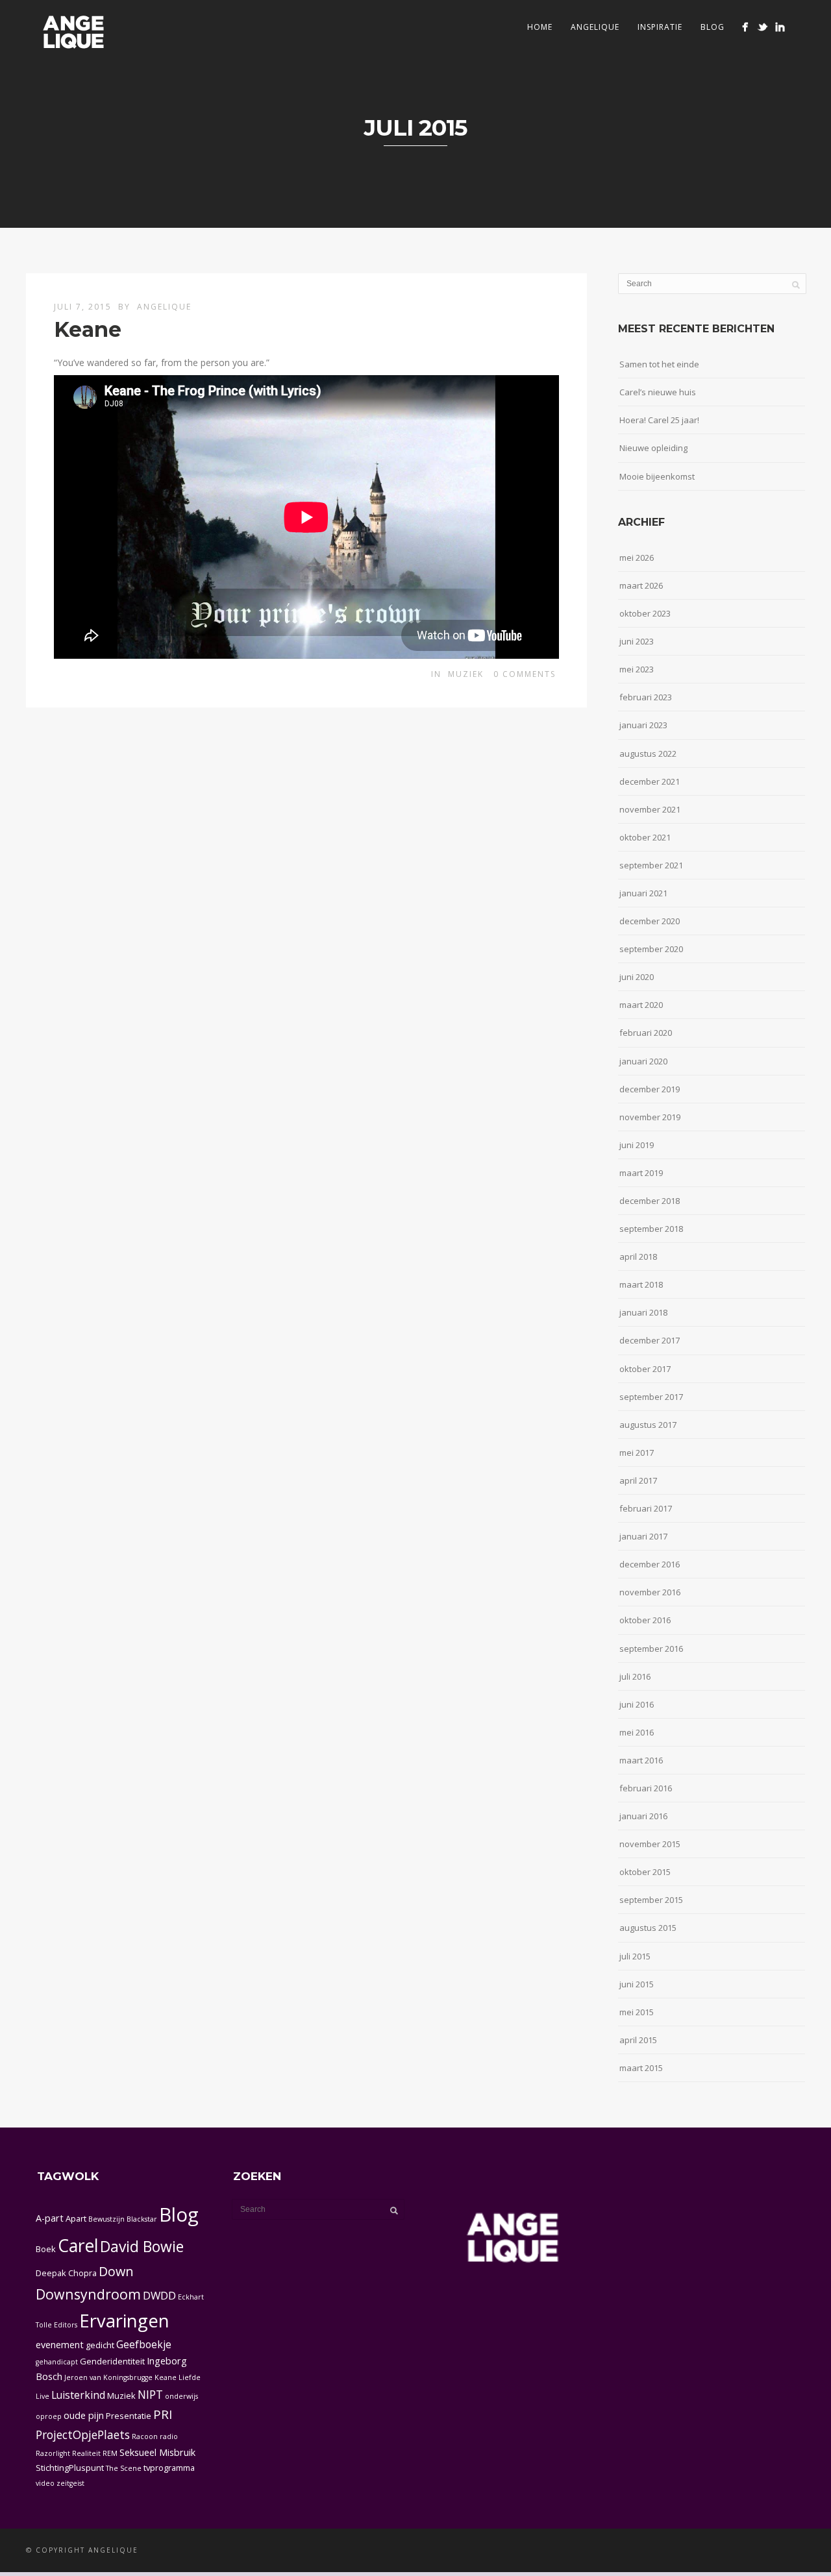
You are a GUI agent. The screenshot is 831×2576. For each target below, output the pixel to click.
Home (540, 27)
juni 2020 (637, 977)
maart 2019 (641, 1173)
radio (169, 2436)
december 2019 (650, 1089)
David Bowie (142, 2246)
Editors (66, 2325)
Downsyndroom (88, 2294)
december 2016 (650, 1564)
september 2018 (651, 1229)
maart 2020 (641, 1005)
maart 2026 (641, 585)
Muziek (121, 2396)
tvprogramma (169, 2468)
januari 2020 (643, 1061)
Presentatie (129, 2416)
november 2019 (650, 1117)
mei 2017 (637, 1453)
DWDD (159, 2295)
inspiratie (660, 27)
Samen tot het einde (659, 364)
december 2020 (650, 921)
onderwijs (181, 2396)
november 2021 (650, 809)
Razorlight (53, 2453)
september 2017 (651, 1397)
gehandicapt (57, 2362)
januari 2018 (643, 1312)
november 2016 (650, 1592)
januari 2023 (643, 725)
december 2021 (650, 781)
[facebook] (745, 27)
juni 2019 (637, 1145)
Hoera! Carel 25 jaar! (659, 420)
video (45, 2483)
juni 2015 (637, 1984)
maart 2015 (641, 2068)
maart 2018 (641, 1284)
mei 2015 (637, 2012)
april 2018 (638, 1257)
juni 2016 (637, 1704)
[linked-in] (780, 27)
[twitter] (763, 27)
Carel (78, 2246)
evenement (60, 2345)
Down (116, 2271)
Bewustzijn (106, 2219)
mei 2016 (637, 1732)
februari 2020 (646, 1033)
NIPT (150, 2394)
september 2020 (651, 949)
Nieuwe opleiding (653, 448)
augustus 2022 (648, 754)
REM (110, 2453)
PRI (163, 2414)
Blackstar (142, 2219)
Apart (76, 2218)
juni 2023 (637, 641)
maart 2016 (641, 1760)
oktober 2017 (645, 1369)
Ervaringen (124, 2321)
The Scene (124, 2468)
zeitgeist (70, 2483)
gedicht (100, 2345)
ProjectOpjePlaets (83, 2435)
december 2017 (650, 1340)
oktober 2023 (645, 613)
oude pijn (84, 2415)
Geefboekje (144, 2344)
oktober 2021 (645, 837)
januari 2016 (643, 1816)
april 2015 (638, 2040)
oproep (49, 2416)
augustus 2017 (648, 1425)
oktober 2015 (645, 1872)
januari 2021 (643, 893)
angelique (595, 27)
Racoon (145, 2436)
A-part (50, 2218)
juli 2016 (635, 1676)
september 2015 (651, 1900)
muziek (466, 674)
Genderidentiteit (112, 2361)
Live (43, 2396)
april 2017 (638, 1480)
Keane (88, 329)
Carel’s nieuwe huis (658, 392)
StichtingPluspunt (70, 2468)
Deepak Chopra (66, 2273)
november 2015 (650, 1844)
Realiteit (86, 2453)
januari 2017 (643, 1536)
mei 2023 (637, 669)
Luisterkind (78, 2395)
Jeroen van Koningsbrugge (108, 2377)
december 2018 (650, 1201)
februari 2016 (646, 1788)
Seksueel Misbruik (157, 2452)
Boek (46, 2249)
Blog (713, 27)
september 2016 (651, 1649)
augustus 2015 (648, 1928)
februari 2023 (646, 697)
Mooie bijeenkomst (657, 476)
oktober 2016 (645, 1620)
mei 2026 (637, 558)
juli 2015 (635, 1956)
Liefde (190, 2377)
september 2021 (651, 865)
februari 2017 (646, 1508)
